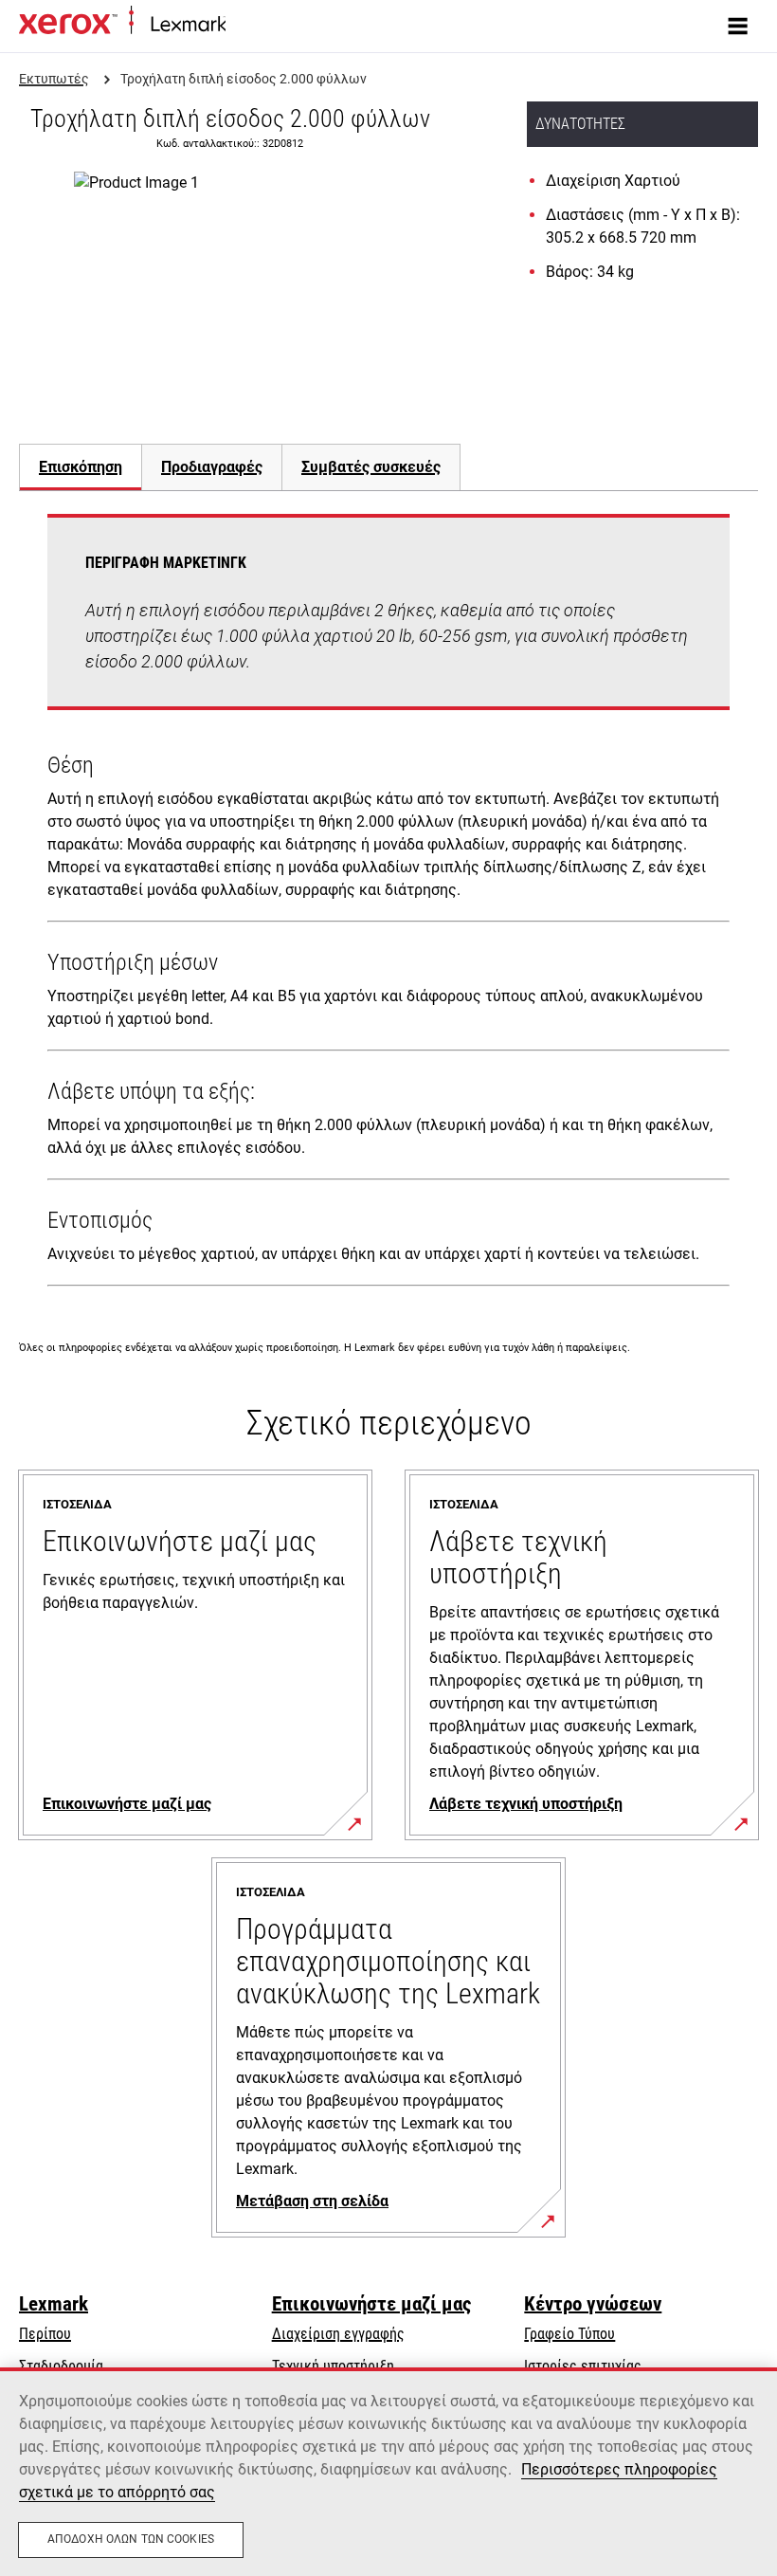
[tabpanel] (388, 904)
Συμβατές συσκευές (371, 467)
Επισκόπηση (81, 467)
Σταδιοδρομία (61, 2366)
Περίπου (45, 2334)
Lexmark (54, 2304)
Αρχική (244, 25)
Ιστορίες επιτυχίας (583, 2366)
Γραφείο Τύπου (569, 2334)
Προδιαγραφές (212, 467)
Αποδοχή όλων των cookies (131, 2539)
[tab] (80, 467)
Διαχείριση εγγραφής (338, 2334)
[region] (388, 2472)
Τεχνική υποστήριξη (333, 2366)
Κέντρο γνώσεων (593, 2304)
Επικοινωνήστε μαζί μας (371, 2304)
